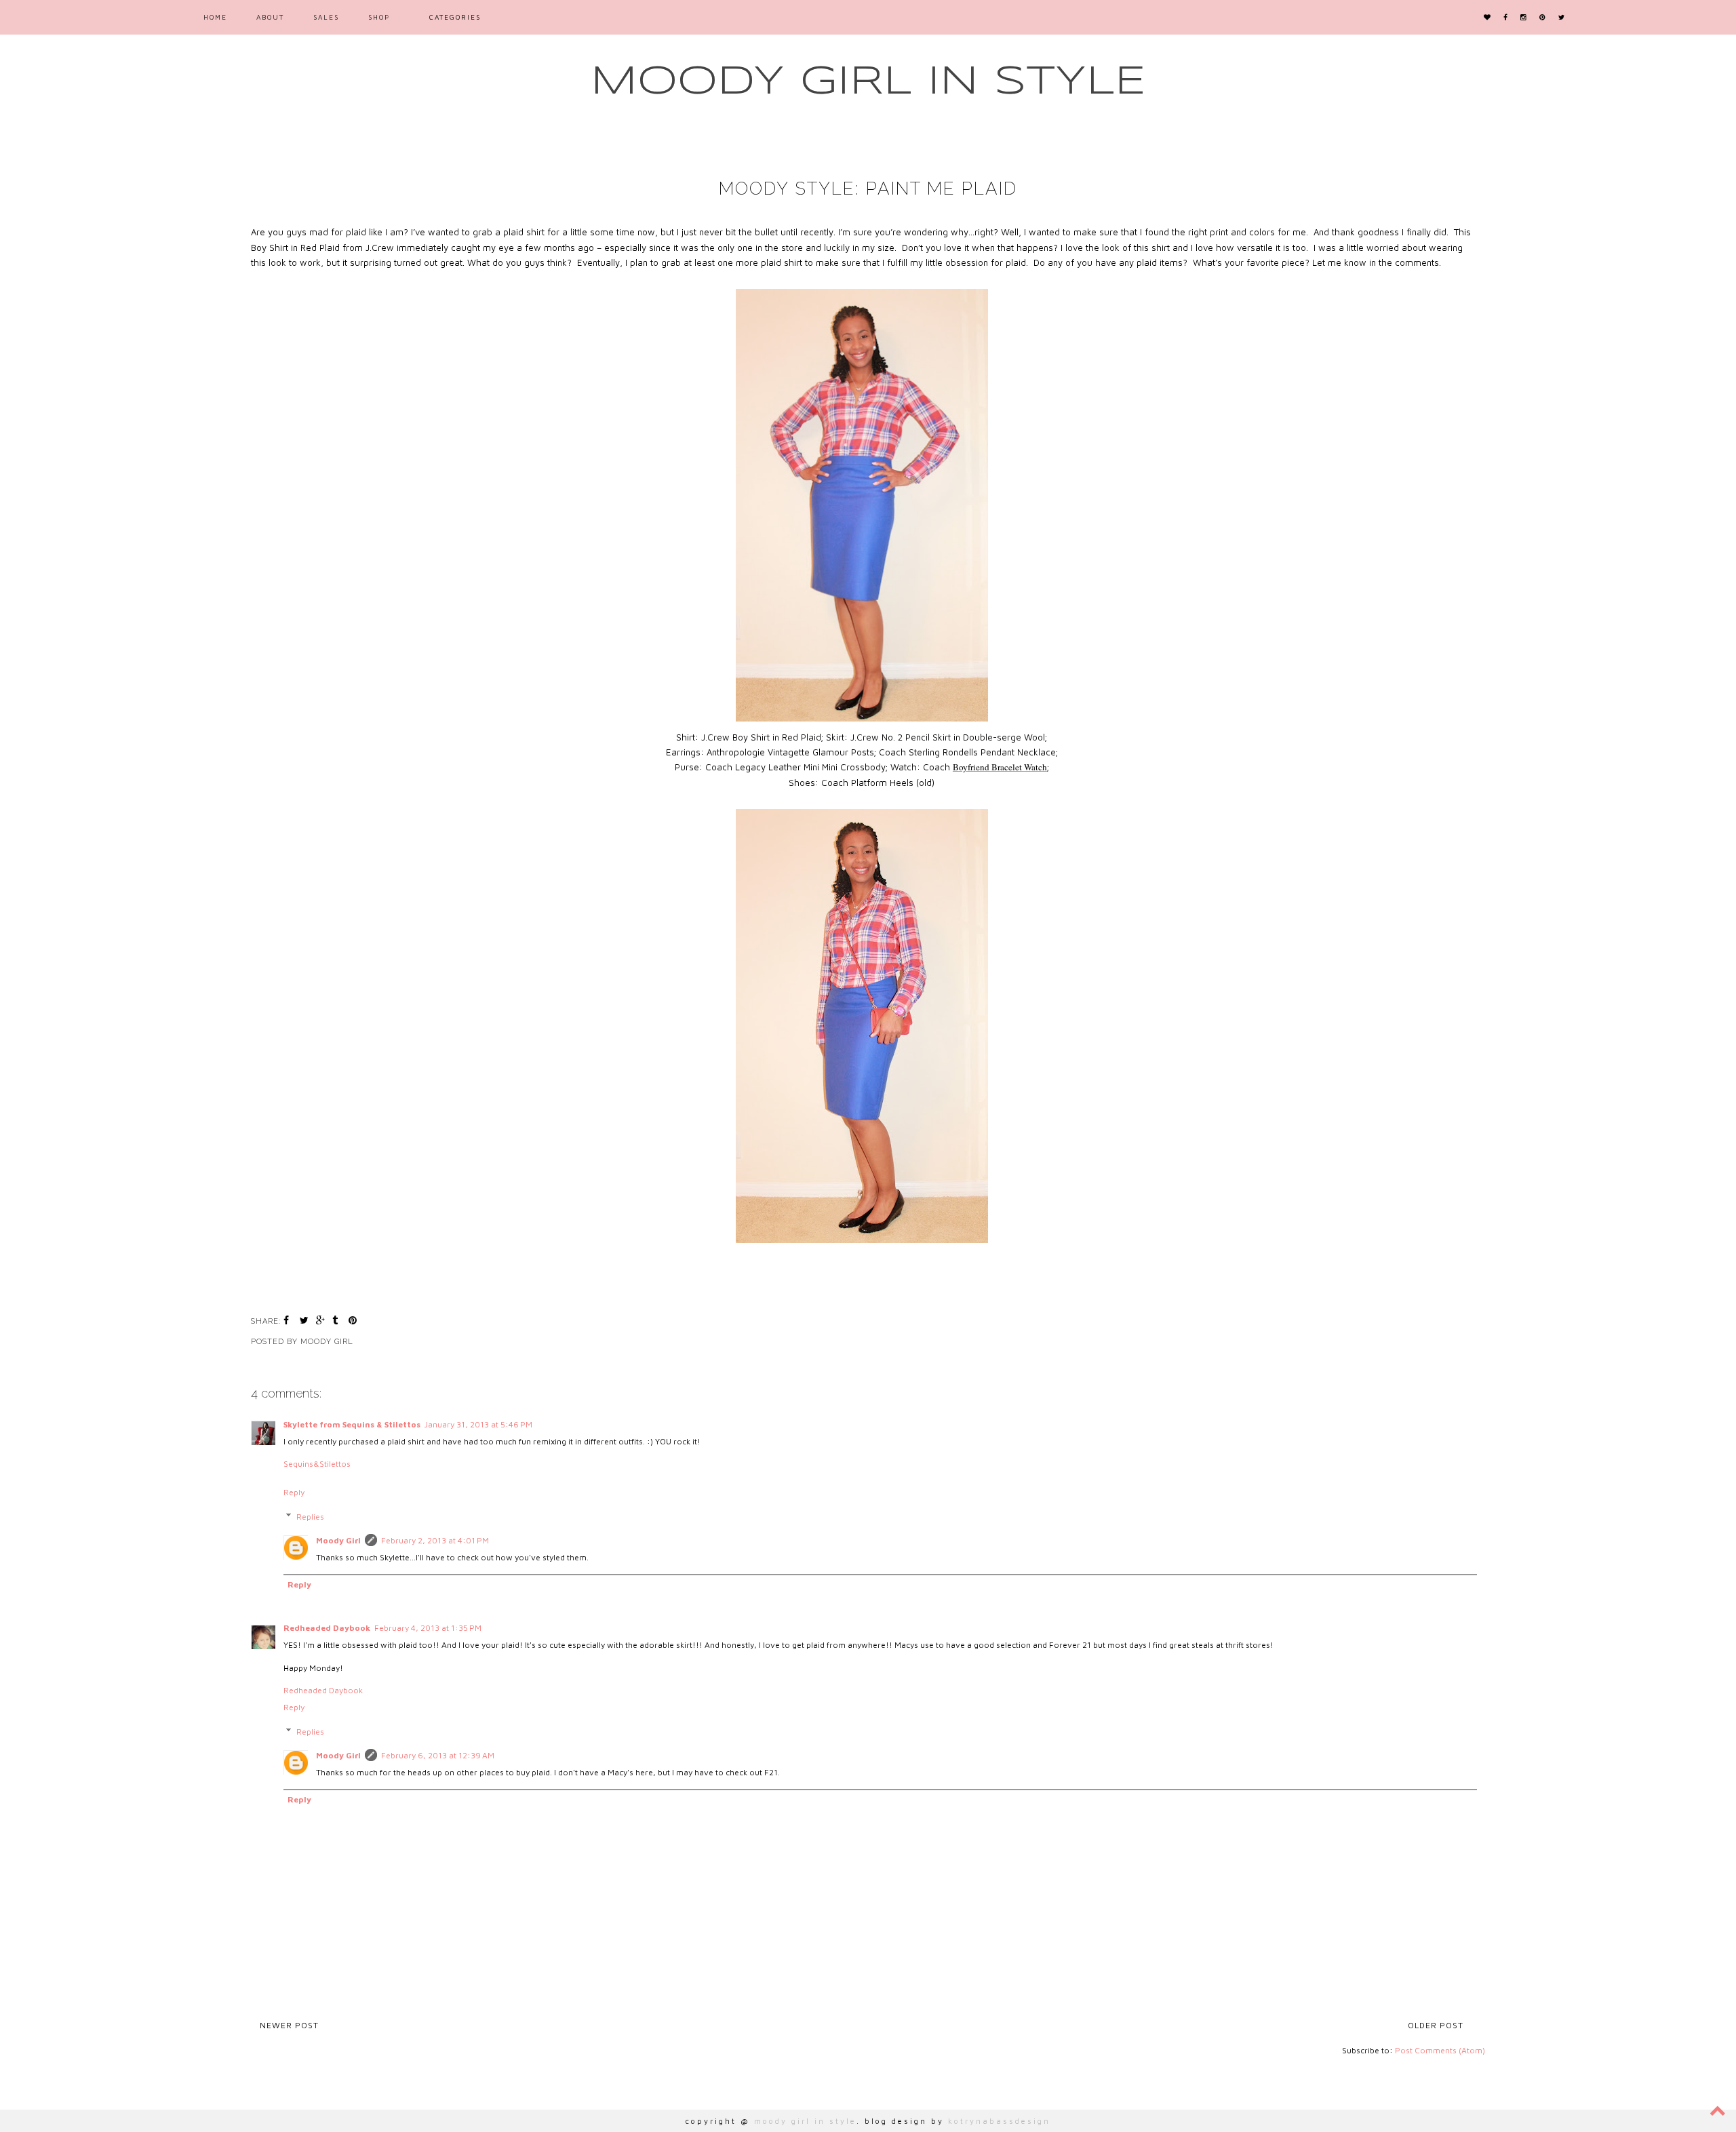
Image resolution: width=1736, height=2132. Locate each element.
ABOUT (270, 17)
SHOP (379, 17)
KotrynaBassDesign (999, 2121)
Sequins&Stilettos (317, 1464)
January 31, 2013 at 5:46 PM (478, 1424)
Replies (310, 1517)
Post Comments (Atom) (1440, 2050)
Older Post (1436, 2025)
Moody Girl (338, 1540)
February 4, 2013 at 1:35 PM (428, 1628)
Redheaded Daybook (327, 1628)
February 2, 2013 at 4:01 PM (435, 1540)
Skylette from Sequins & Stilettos (352, 1424)
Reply (294, 1492)
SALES (326, 17)
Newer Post (289, 2025)
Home (215, 17)
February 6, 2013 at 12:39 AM (438, 1755)
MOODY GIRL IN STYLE (868, 82)
